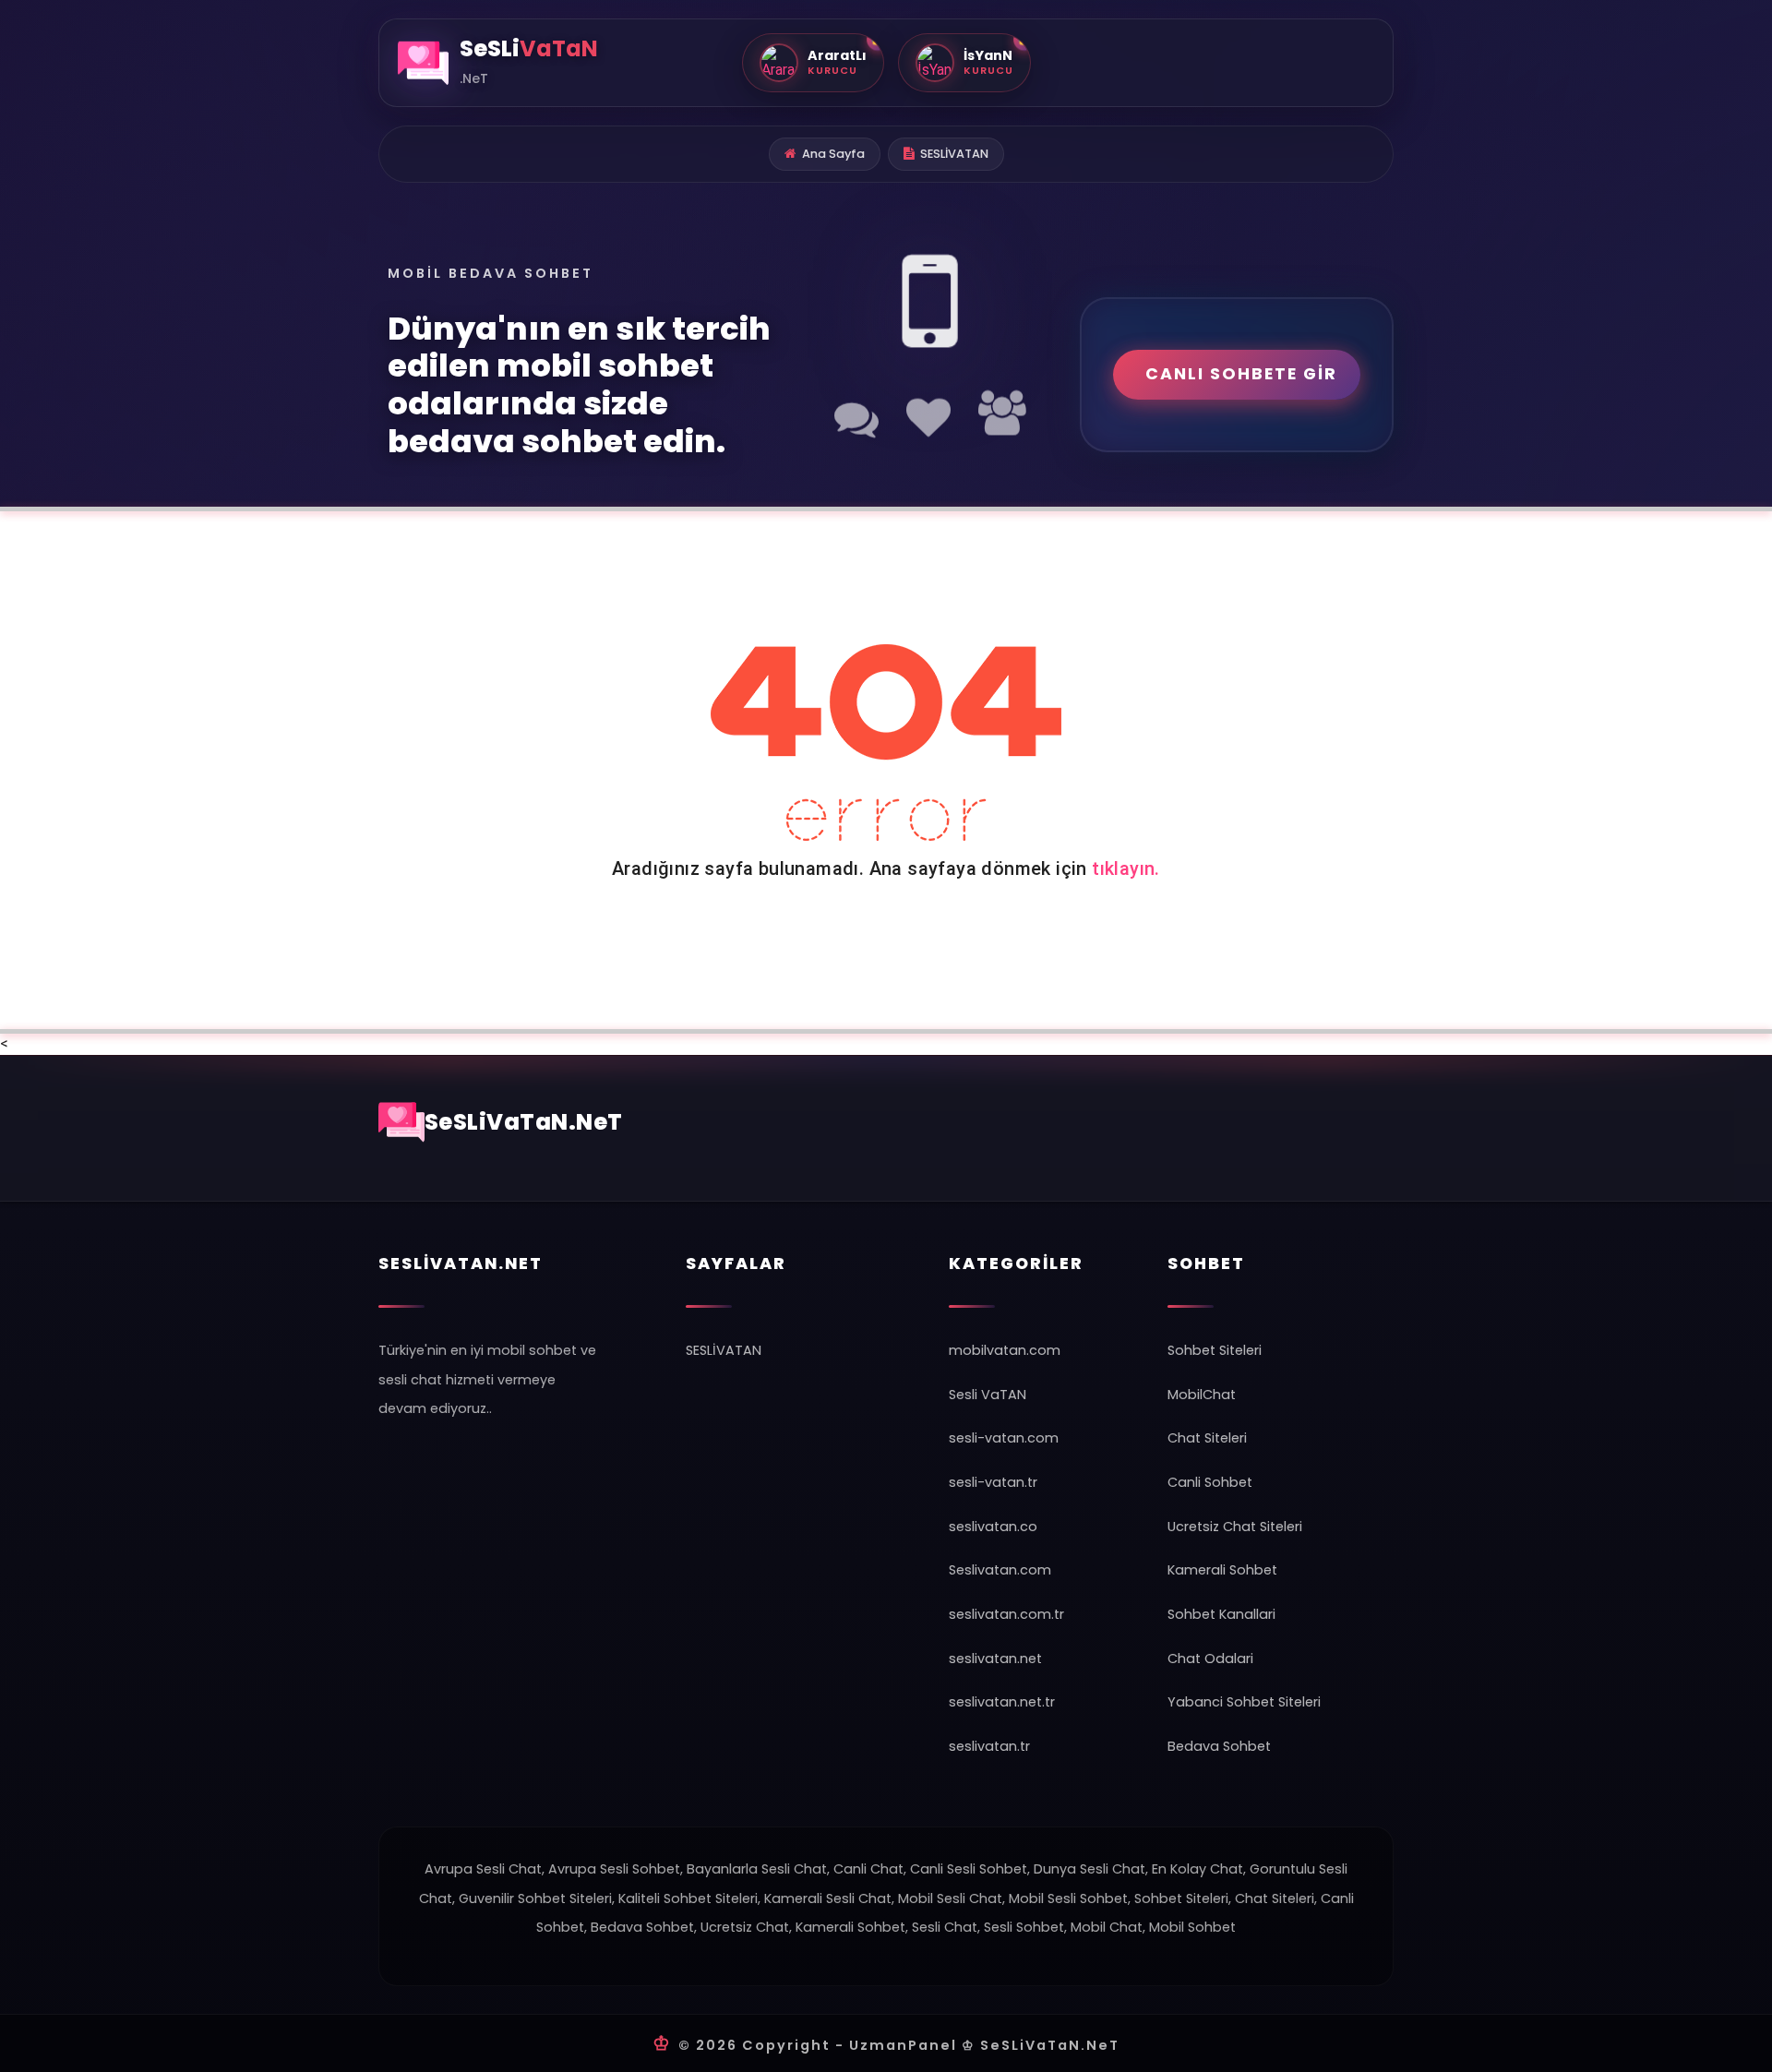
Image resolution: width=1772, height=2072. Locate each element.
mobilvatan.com (1005, 1350)
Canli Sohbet (1210, 1482)
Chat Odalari (1210, 1659)
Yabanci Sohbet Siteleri (1244, 1702)
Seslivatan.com (1000, 1570)
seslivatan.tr (989, 1746)
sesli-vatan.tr (993, 1482)
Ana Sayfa (833, 154)
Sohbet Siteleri (1215, 1350)
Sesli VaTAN (988, 1395)
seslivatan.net (995, 1659)
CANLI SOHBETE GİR (1241, 374)
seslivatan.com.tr (1006, 1614)
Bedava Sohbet (1219, 1746)
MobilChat (1202, 1395)
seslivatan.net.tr (1002, 1702)
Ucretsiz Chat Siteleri (1235, 1527)
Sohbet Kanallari (1221, 1614)
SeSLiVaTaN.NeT (524, 1122)
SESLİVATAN (954, 154)
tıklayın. (1126, 868)
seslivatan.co (993, 1527)
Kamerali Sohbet (1222, 1570)
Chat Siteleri (1207, 1438)
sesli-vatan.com (1004, 1438)
